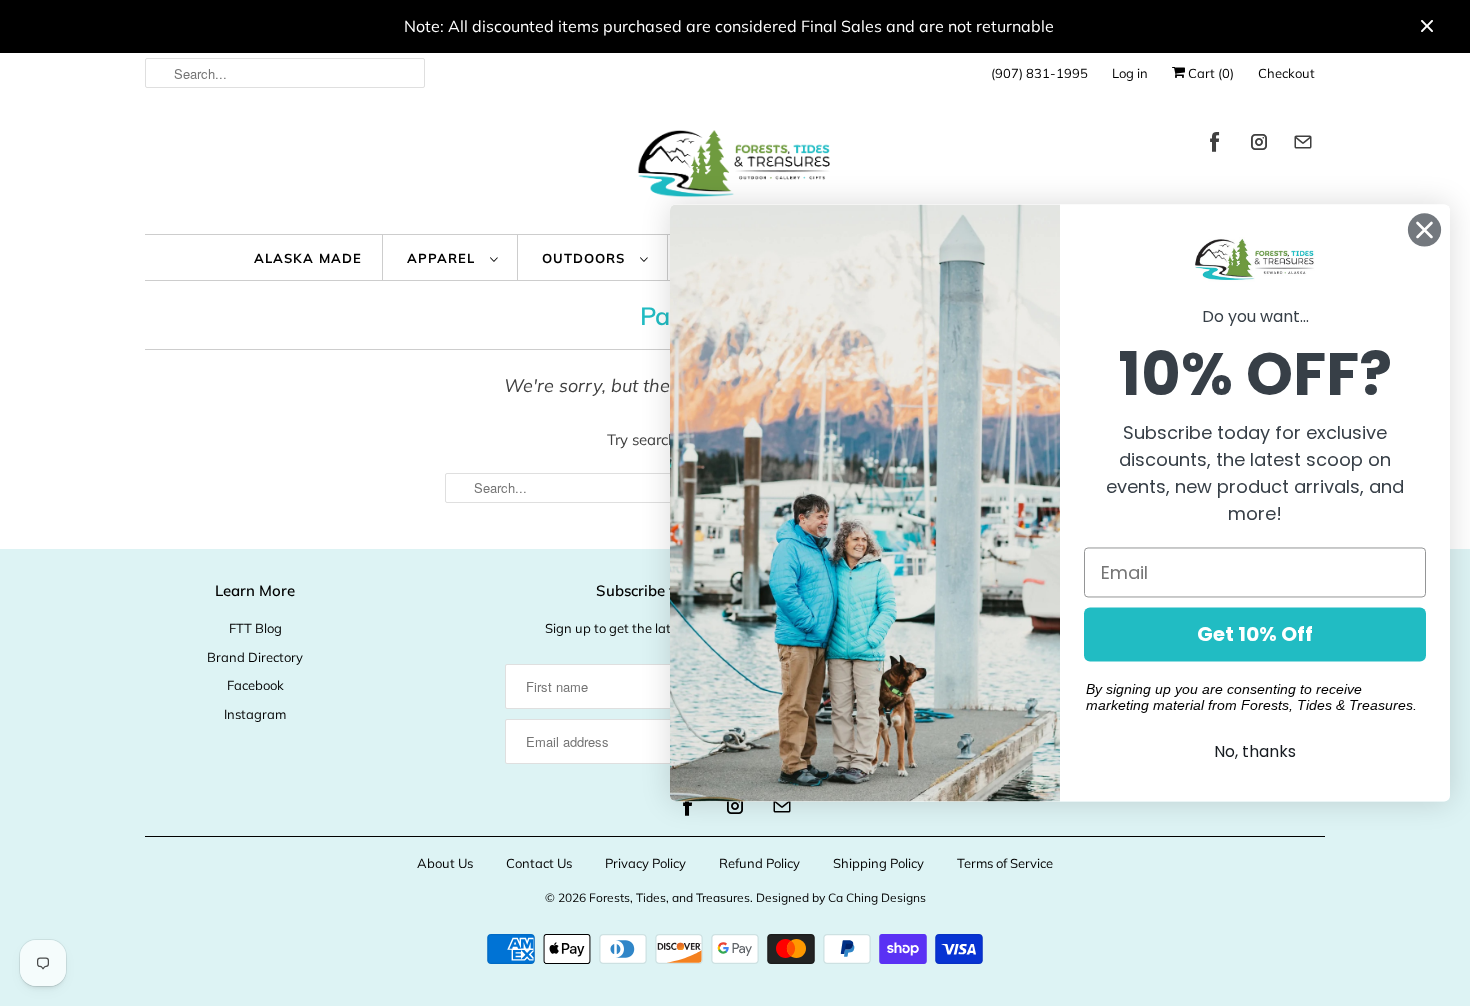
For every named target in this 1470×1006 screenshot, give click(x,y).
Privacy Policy (645, 863)
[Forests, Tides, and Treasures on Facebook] (1215, 145)
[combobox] (285, 73)
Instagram (255, 714)
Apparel (443, 258)
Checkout (1286, 73)
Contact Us (539, 863)
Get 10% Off (1255, 635)
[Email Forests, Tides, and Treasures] (1303, 145)
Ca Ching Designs (877, 897)
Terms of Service (1005, 863)
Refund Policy (759, 863)
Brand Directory (255, 657)
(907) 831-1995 (1039, 73)
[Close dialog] (1424, 229)
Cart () (1209, 73)
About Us (445, 863)
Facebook (255, 685)
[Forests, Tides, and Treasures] (735, 168)
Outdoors (586, 258)
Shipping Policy (878, 863)
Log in (1130, 73)
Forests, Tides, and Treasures (669, 897)
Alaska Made (308, 258)
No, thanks (1255, 752)
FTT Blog (255, 628)
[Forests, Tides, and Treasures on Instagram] (1259, 145)
